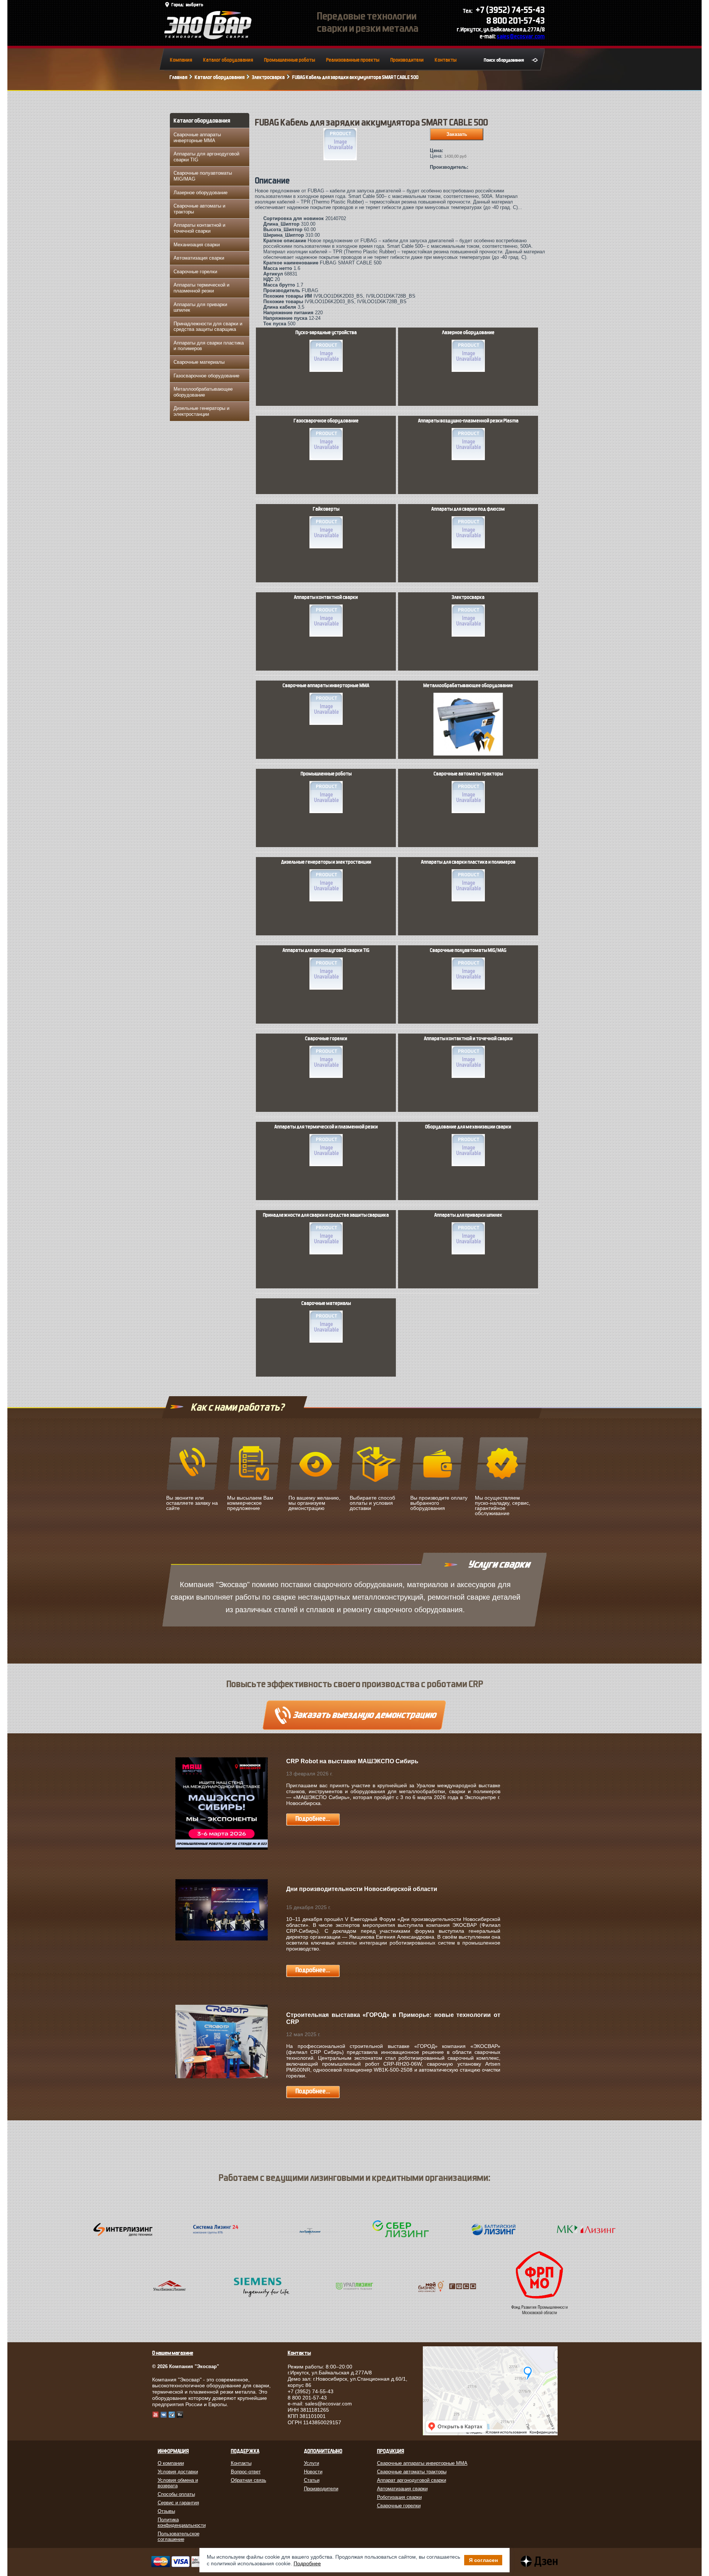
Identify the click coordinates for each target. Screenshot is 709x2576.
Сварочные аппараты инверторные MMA (197, 138)
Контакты (446, 60)
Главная (178, 77)
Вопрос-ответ (246, 2472)
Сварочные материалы (199, 362)
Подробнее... (313, 1819)
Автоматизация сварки (199, 258)
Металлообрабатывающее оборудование (203, 392)
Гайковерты (326, 509)
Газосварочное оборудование (206, 376)
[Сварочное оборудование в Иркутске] (208, 37)
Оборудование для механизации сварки (468, 1127)
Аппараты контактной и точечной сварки (199, 228)
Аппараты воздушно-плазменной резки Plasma (468, 421)
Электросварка (268, 77)
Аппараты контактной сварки (326, 597)
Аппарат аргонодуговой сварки (412, 2480)
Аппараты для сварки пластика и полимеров (209, 346)
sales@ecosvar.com (521, 36)
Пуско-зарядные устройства (326, 333)
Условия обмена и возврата (178, 2483)
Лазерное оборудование (201, 193)
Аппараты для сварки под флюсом (468, 509)
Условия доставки (178, 2472)
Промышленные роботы (290, 60)
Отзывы (166, 2511)
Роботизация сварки (399, 2497)
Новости (313, 2472)
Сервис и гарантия (178, 2503)
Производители (407, 60)
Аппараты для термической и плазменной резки (326, 1127)
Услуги (311, 2463)
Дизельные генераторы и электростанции (201, 411)
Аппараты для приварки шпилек (200, 307)
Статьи (312, 2480)
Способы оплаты (176, 2494)
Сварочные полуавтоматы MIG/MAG (203, 176)
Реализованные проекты (353, 60)
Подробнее (307, 2563)
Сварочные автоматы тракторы (468, 774)
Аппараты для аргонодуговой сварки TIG (206, 157)
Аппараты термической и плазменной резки (201, 288)
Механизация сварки (197, 245)
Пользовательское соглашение (179, 2536)
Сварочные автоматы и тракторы (199, 209)
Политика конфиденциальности (182, 2522)
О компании (171, 2463)
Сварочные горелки (195, 272)
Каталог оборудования (228, 60)
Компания (181, 60)
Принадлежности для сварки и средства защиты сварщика (208, 327)
